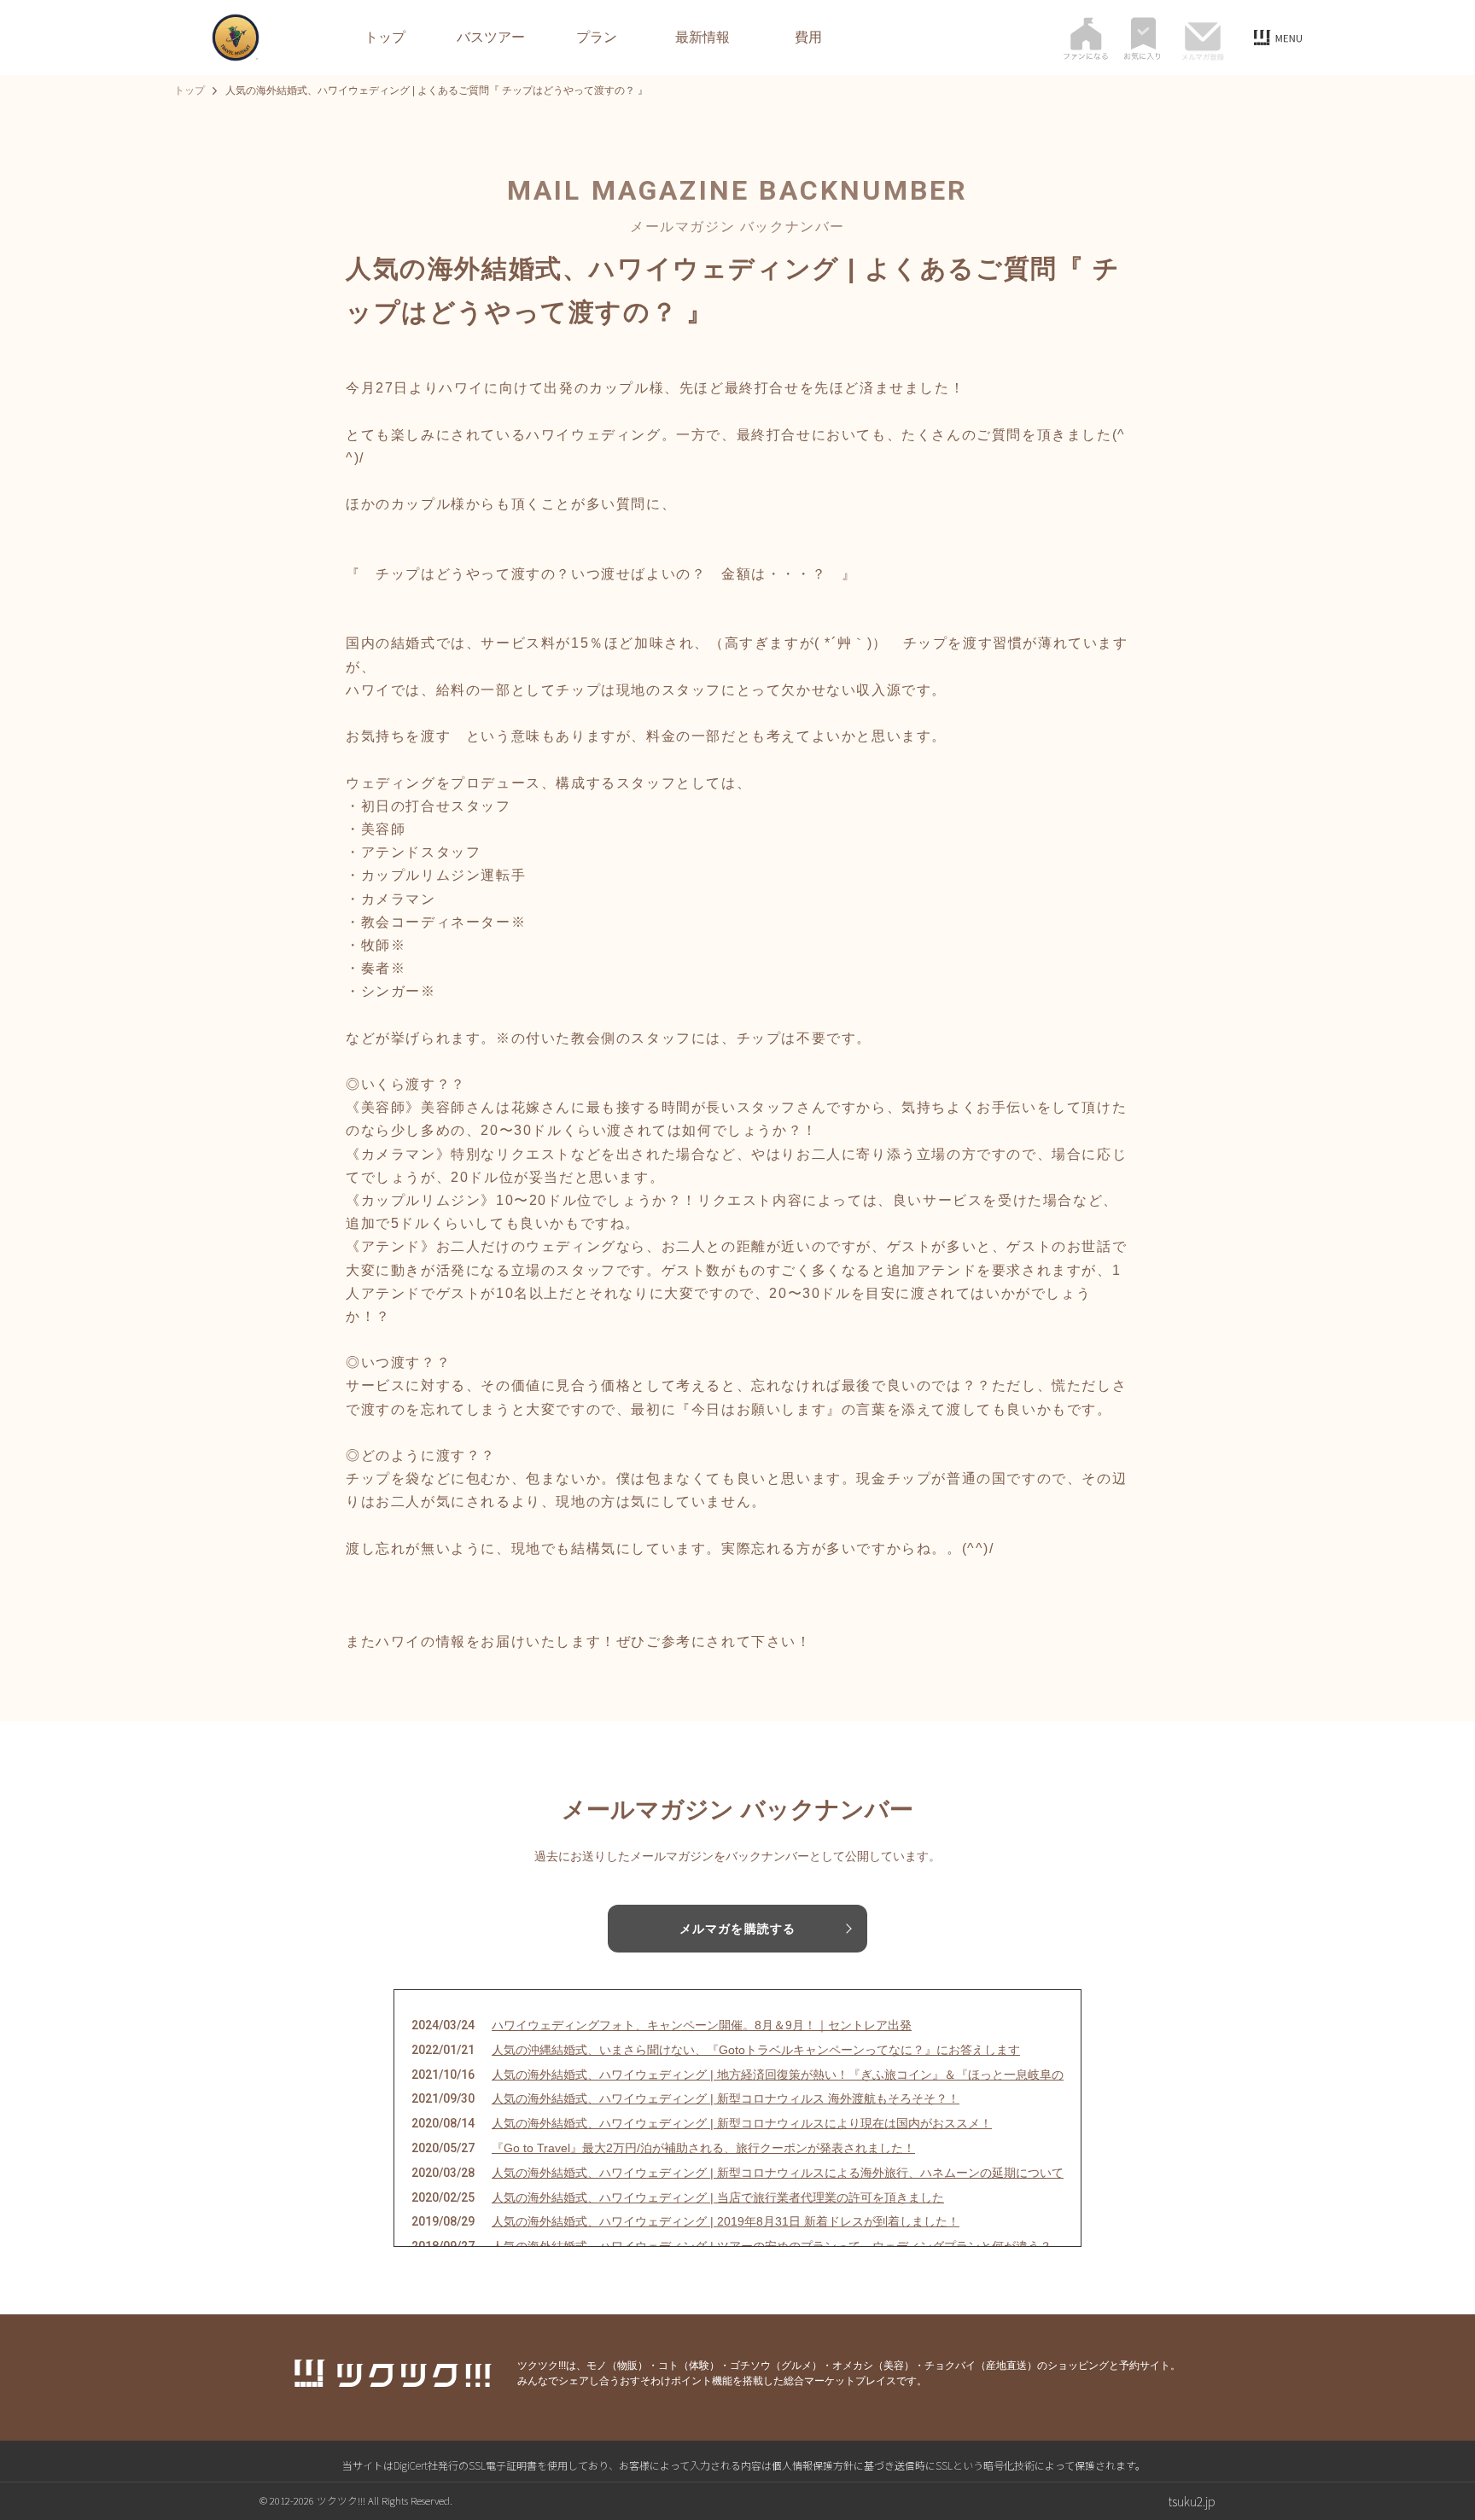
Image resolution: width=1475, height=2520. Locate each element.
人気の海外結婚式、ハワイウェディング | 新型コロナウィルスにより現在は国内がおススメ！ (742, 2123)
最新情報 (703, 38)
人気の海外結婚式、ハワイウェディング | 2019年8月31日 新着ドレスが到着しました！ (726, 2221)
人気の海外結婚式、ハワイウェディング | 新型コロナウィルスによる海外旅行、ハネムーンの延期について (778, 2173)
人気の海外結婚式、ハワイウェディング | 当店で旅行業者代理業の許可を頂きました (718, 2197)
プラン (597, 38)
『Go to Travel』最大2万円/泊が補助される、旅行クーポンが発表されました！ (703, 2148)
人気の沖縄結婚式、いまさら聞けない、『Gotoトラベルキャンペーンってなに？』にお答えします (756, 2050)
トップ (385, 38)
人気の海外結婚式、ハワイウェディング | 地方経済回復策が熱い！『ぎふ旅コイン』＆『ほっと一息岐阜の (778, 2075)
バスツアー (491, 38)
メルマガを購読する (737, 1929)
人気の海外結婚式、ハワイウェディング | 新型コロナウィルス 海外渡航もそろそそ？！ (726, 2098)
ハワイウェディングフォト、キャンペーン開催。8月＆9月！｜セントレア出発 (702, 2025)
